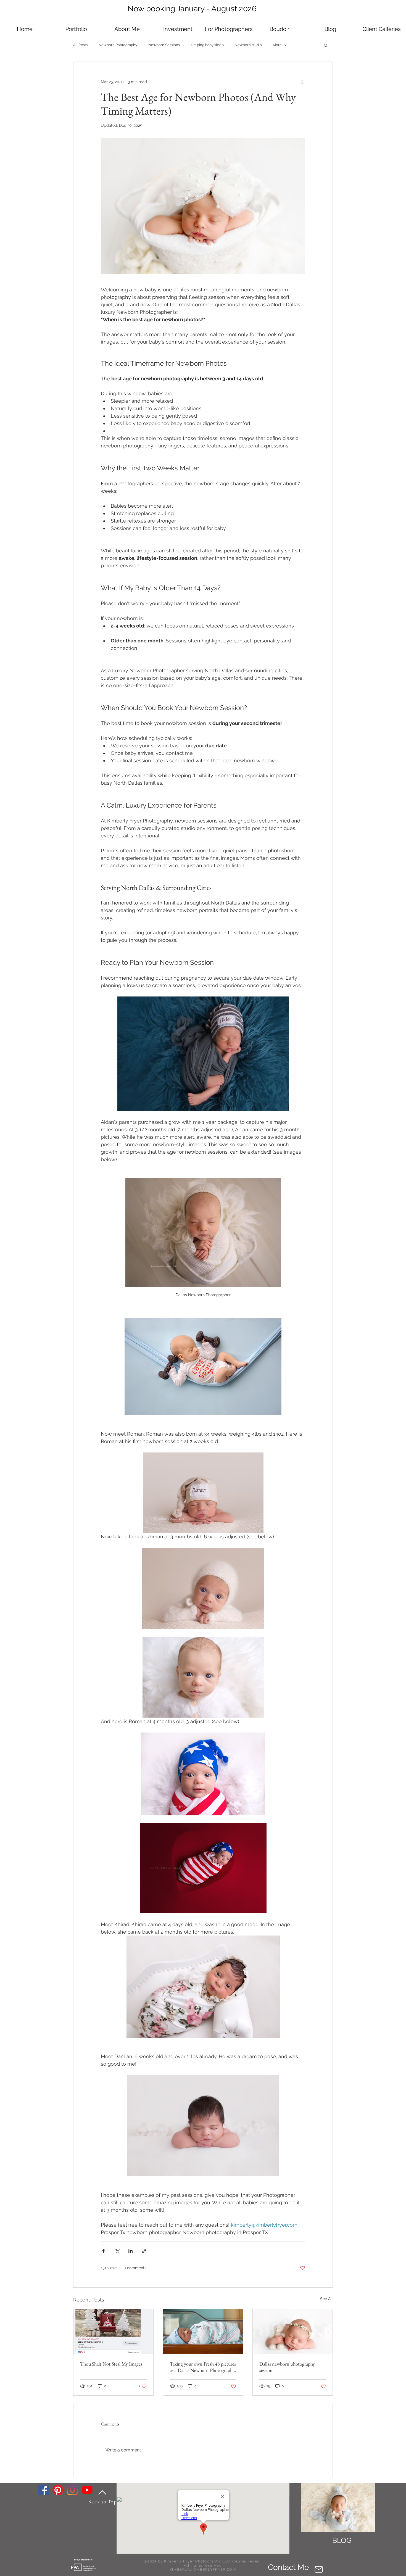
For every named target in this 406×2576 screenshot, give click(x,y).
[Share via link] (144, 2251)
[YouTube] (87, 2490)
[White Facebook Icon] (91, 6)
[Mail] (319, 2570)
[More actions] (302, 82)
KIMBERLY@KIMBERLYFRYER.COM (203, 2570)
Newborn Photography (118, 45)
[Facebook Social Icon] (43, 2490)
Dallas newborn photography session (287, 2367)
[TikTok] (37, 6)
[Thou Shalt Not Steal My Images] (113, 2332)
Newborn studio (248, 45)
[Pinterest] (58, 2490)
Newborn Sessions (164, 45)
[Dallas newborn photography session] (293, 2332)
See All (326, 2299)
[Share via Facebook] (103, 2251)
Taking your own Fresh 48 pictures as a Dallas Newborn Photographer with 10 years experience (203, 2367)
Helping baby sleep (207, 45)
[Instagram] (72, 2490)
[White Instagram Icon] (51, 6)
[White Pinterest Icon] (78, 6)
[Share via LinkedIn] (130, 2251)
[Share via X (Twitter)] (117, 2251)
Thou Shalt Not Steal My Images (111, 2364)
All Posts (80, 45)
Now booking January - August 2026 (192, 9)
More (277, 45)
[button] (178, 29)
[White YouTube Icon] (64, 6)
